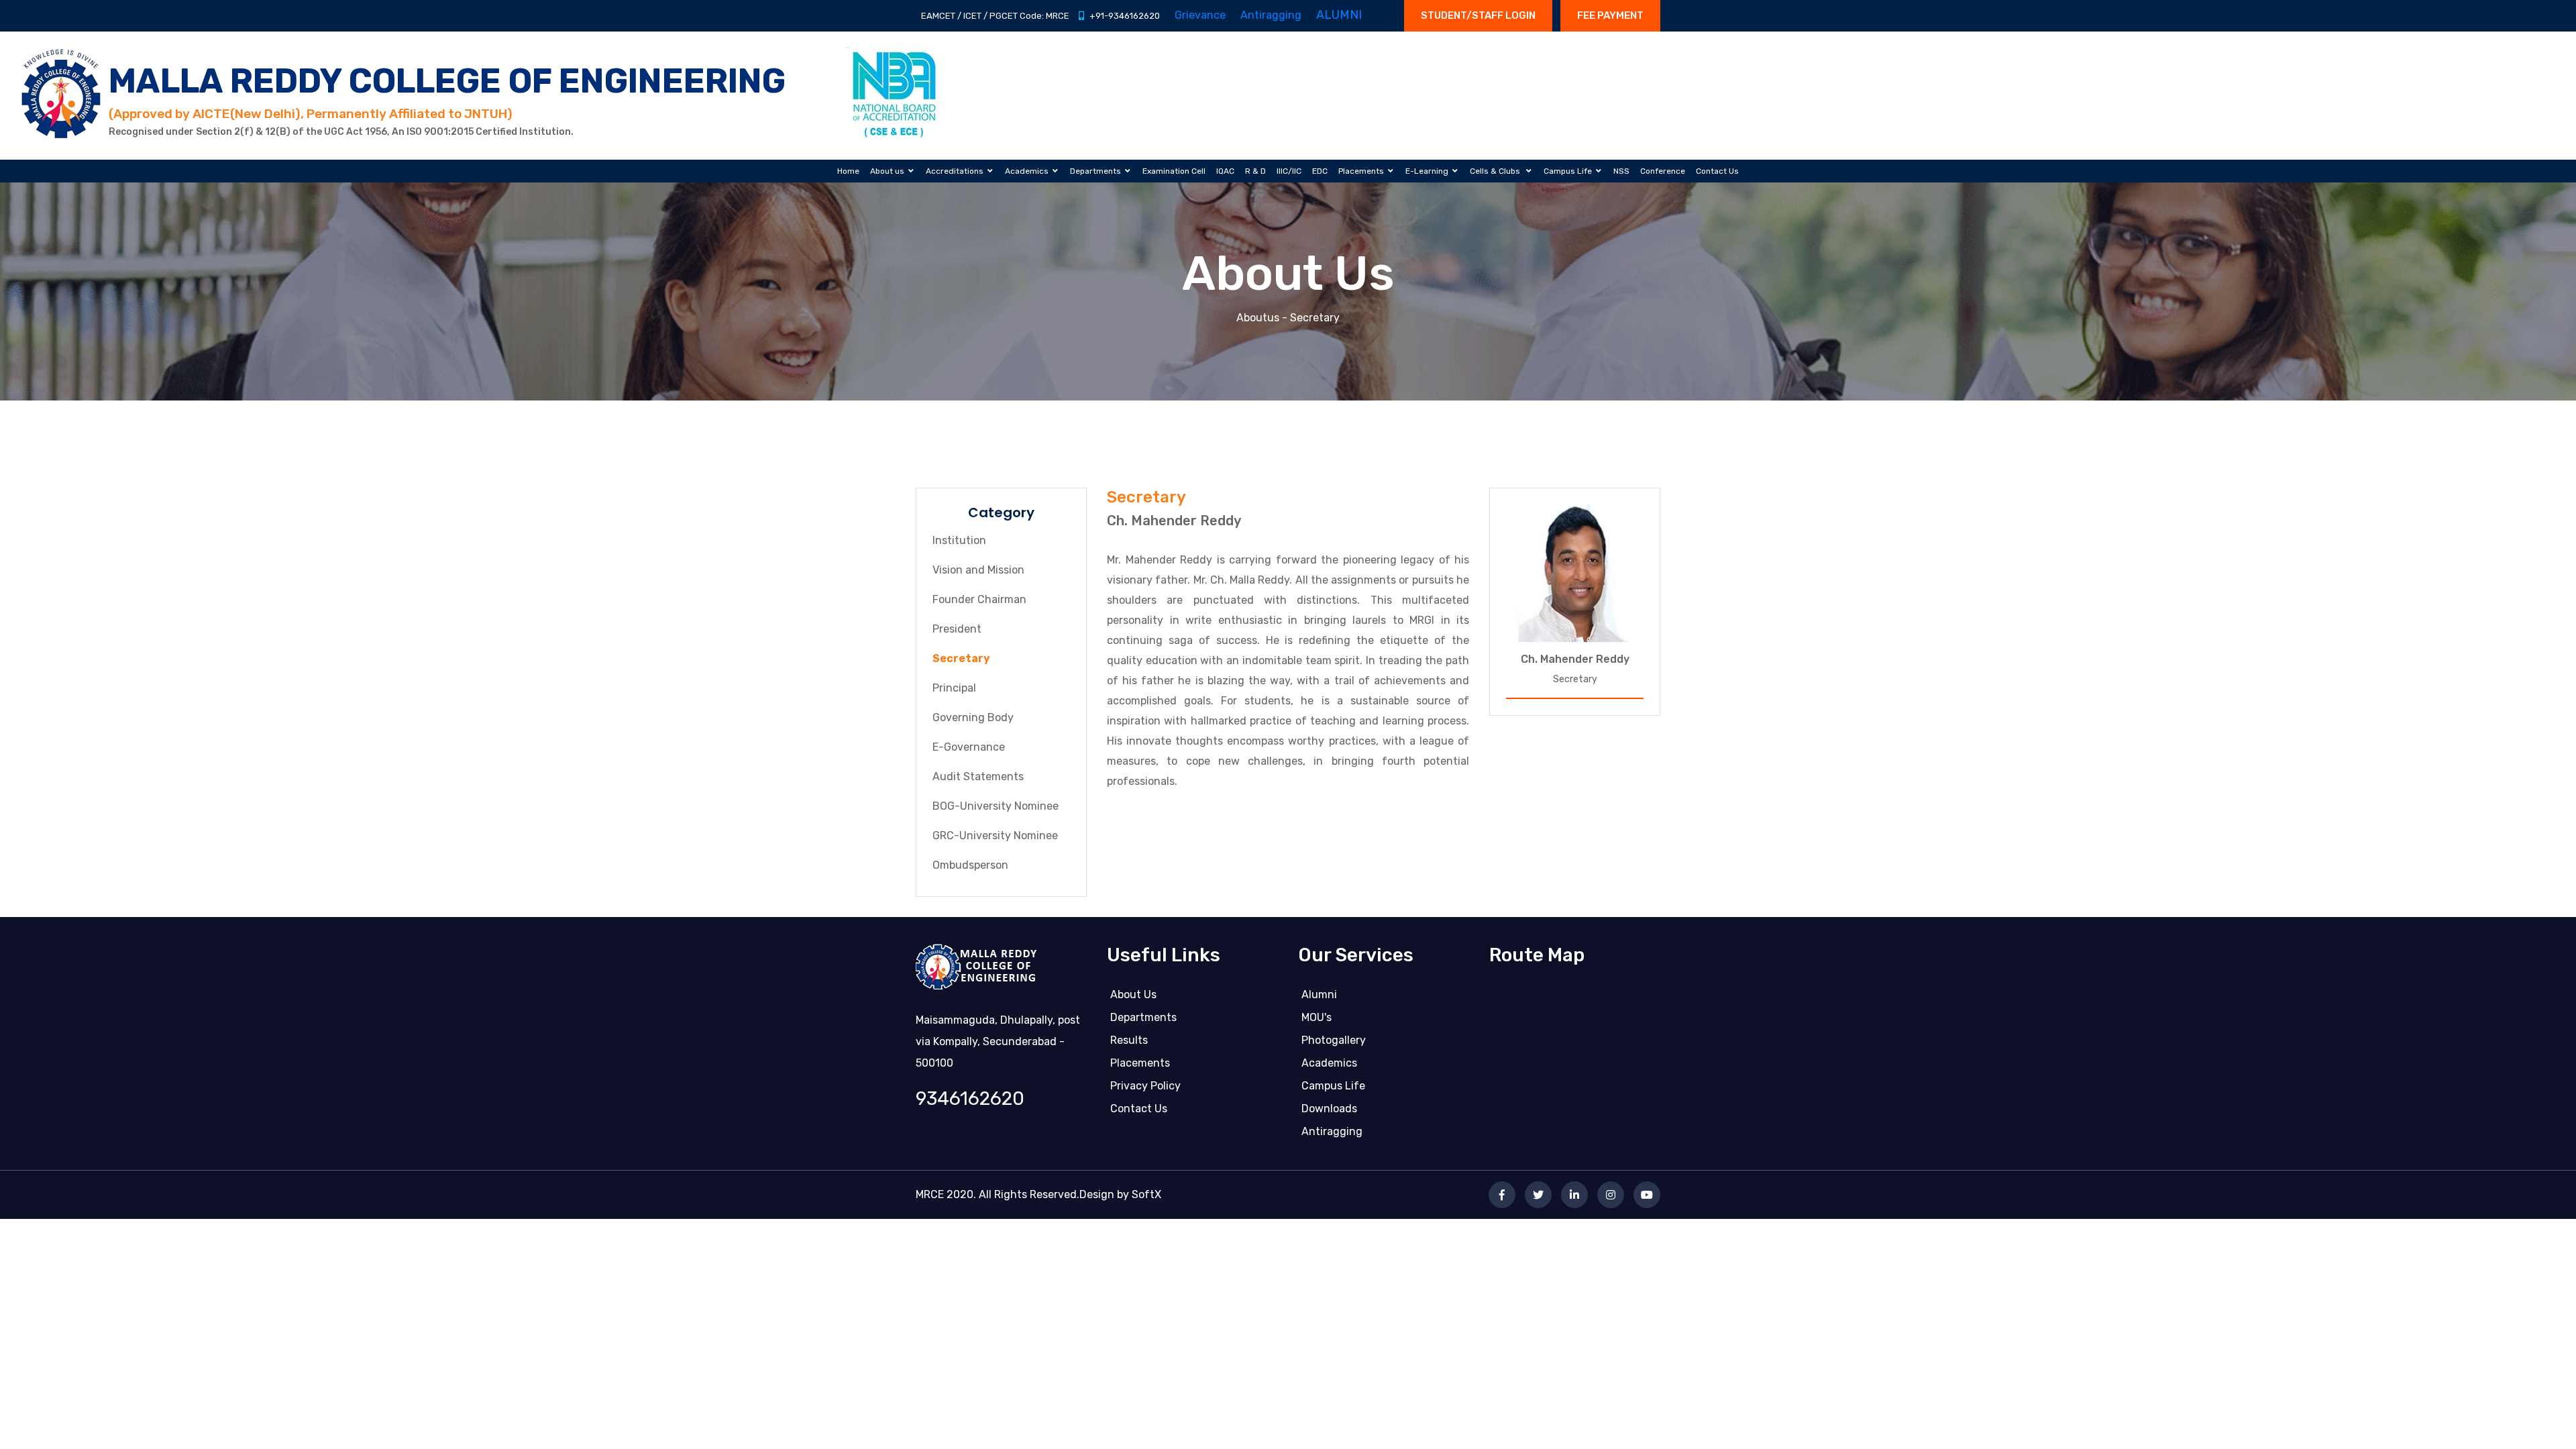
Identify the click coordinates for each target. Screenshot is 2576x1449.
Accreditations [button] (955, 171)
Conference (1663, 171)
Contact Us (1717, 171)
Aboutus (1258, 318)
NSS (1621, 171)
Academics (1329, 1063)
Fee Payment (1610, 15)
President (957, 629)
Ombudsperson (970, 865)
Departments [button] (1095, 171)
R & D (1255, 171)
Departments (1143, 1017)
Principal (954, 688)
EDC (1320, 171)
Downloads (1329, 1109)
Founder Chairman (979, 599)
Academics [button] (1027, 171)
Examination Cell (1174, 171)
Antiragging (1332, 1131)
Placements (1140, 1063)
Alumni (1319, 995)
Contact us (1139, 1109)
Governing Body (973, 717)
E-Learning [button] (1427, 171)
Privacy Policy (1145, 1086)
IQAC (1225, 171)
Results (1129, 1040)
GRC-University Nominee (995, 836)
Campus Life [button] (1568, 171)
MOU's (1317, 1017)
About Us (1133, 995)
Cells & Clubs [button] (1496, 171)
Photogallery (1334, 1040)
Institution (959, 540)
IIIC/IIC (1289, 171)
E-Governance (969, 747)
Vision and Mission (978, 570)
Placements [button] (1361, 171)
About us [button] (887, 171)
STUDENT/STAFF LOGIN (1478, 15)
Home (848, 171)
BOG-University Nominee (996, 806)
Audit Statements (978, 776)
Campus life (1333, 1086)
